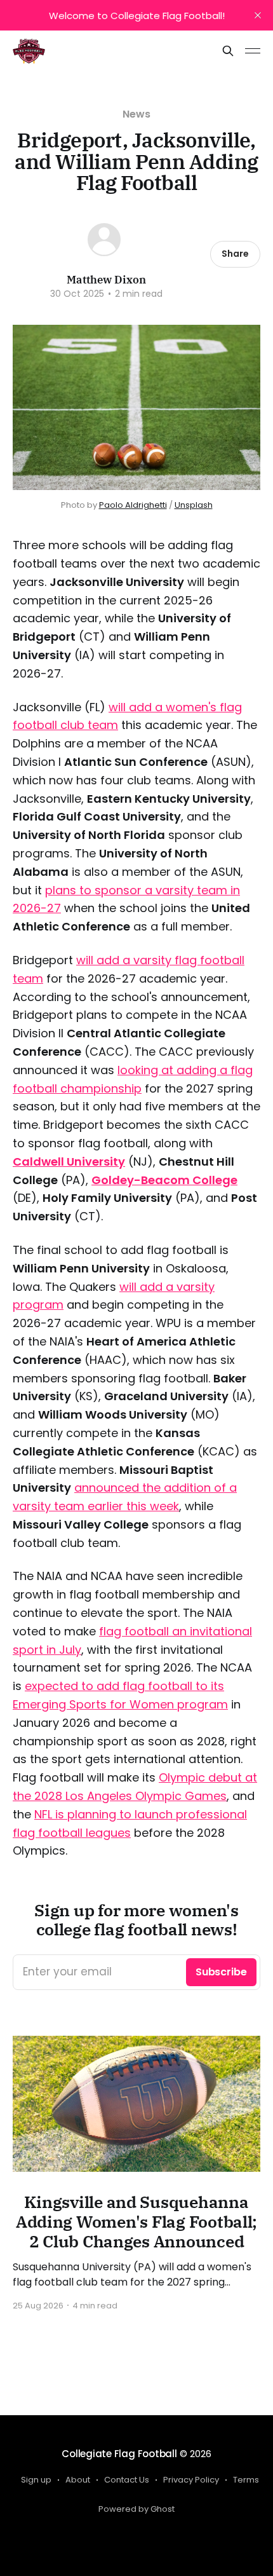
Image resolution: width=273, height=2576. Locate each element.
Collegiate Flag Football (119, 2454)
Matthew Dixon (106, 280)
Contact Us (127, 2480)
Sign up (36, 2480)
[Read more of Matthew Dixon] (104, 240)
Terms (246, 2480)
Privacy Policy (191, 2480)
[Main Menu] (253, 51)
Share (235, 254)
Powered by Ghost (136, 2509)
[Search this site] (228, 51)
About (78, 2480)
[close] (258, 15)
